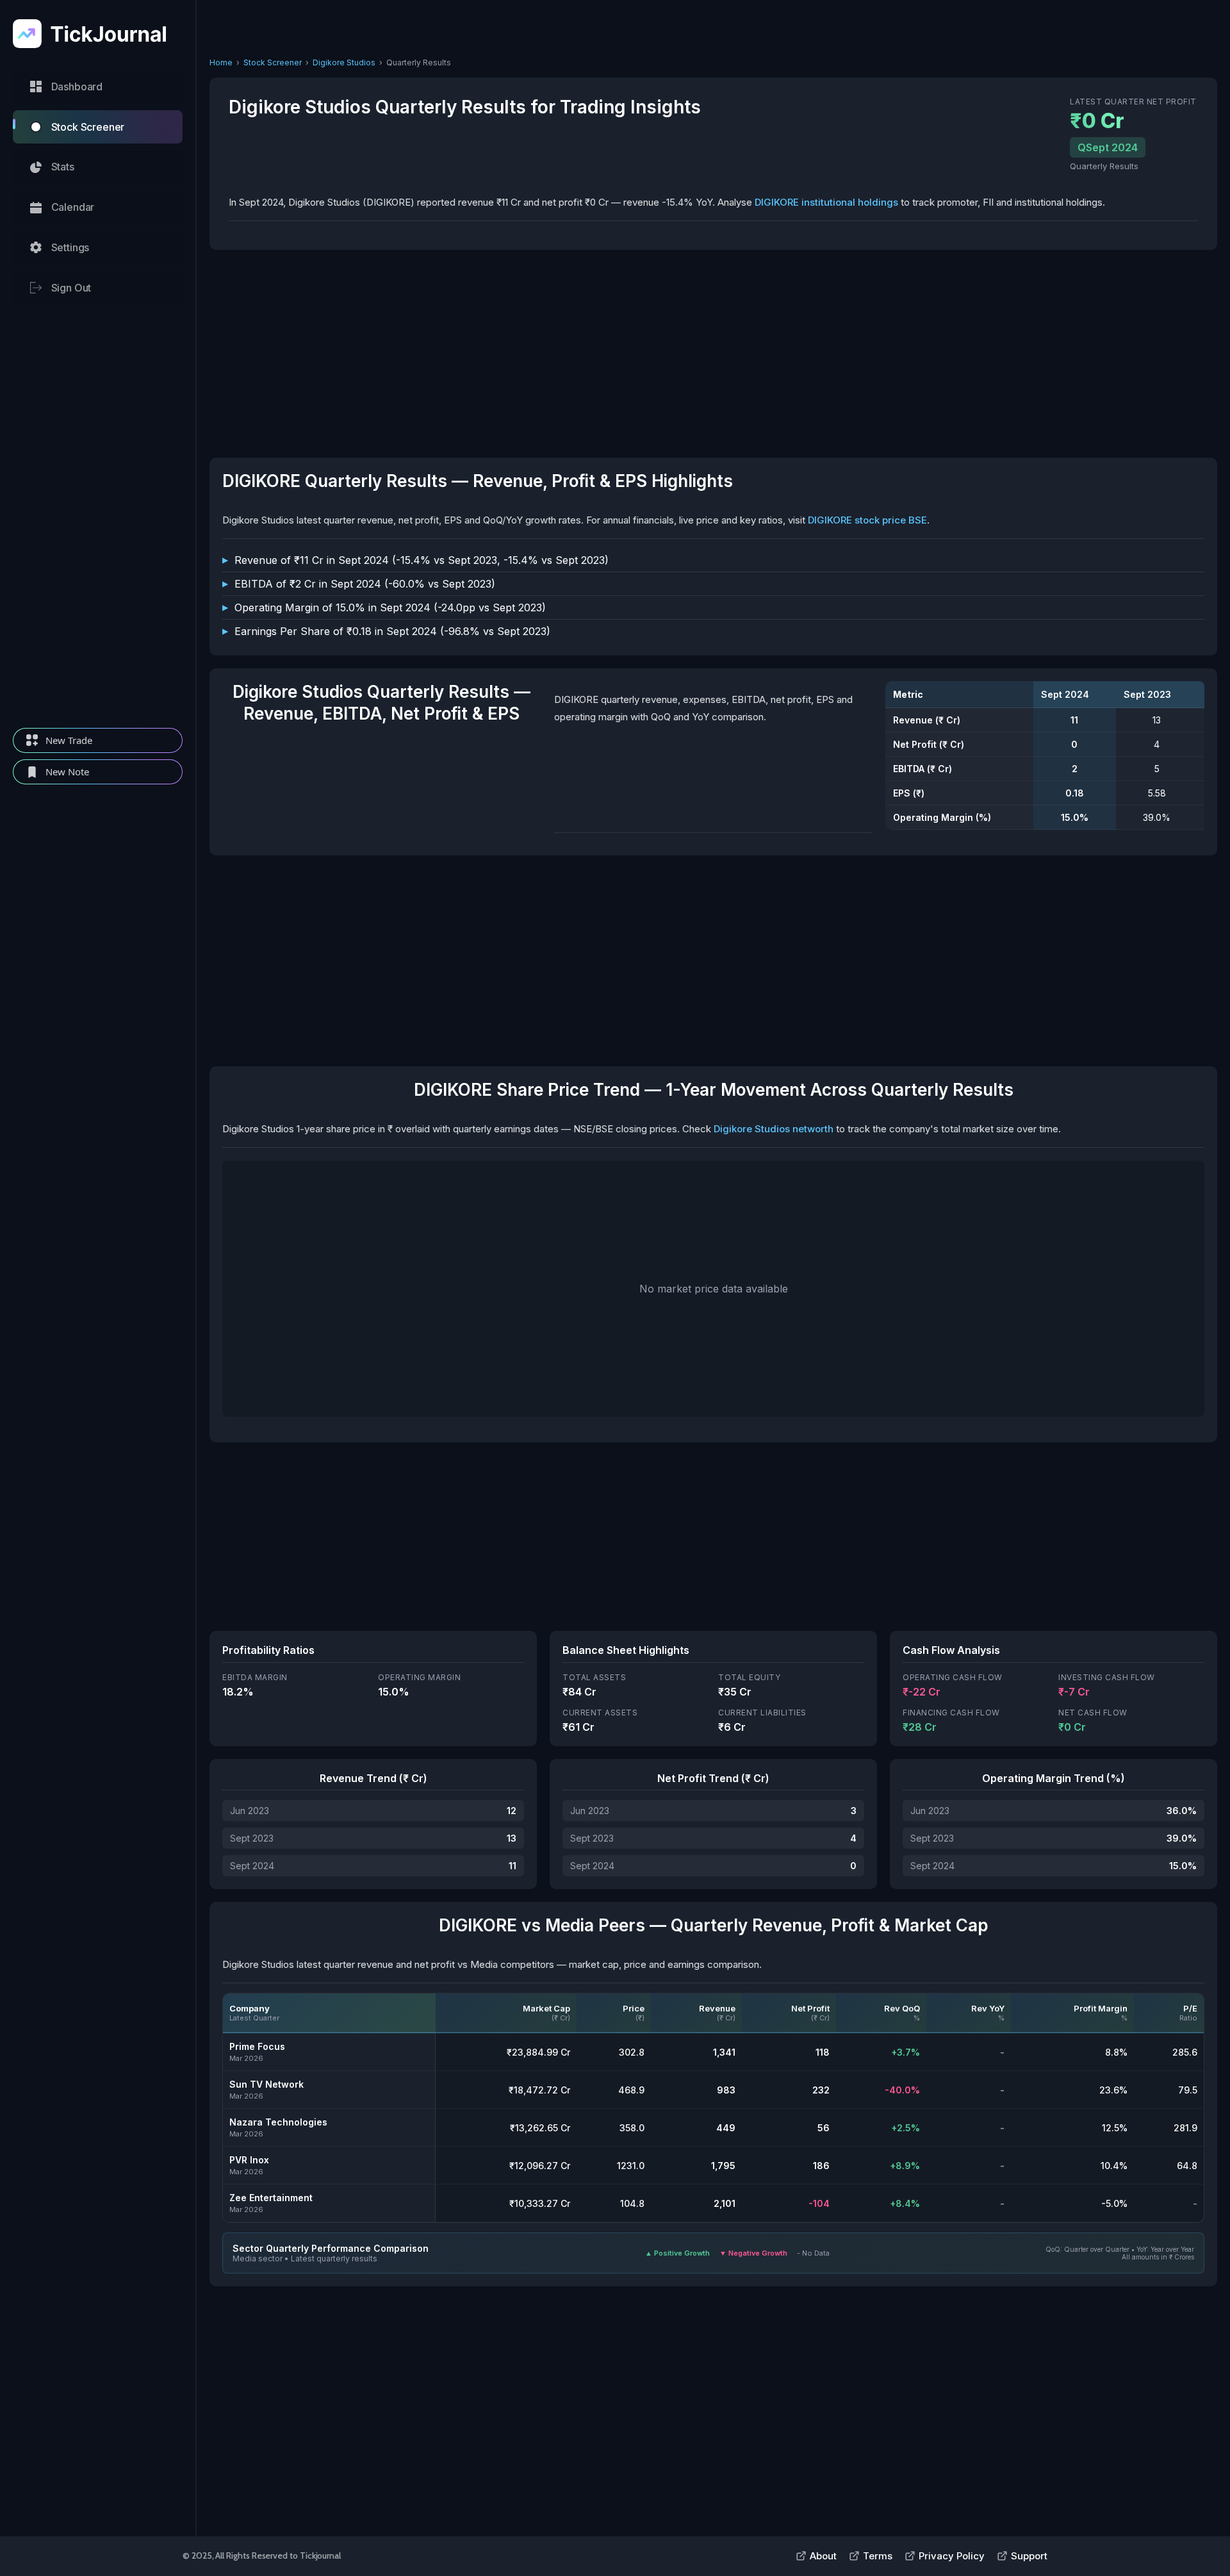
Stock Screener (273, 62)
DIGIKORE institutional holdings (826, 202)
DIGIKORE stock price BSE (867, 520)
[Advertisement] (98, 516)
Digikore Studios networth (774, 1129)
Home (221, 62)
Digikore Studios (344, 62)
